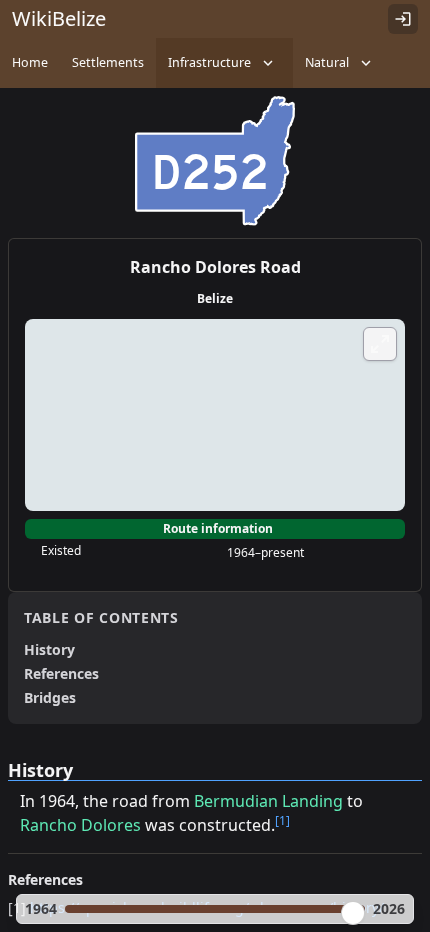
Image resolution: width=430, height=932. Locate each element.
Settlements (108, 62)
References (61, 673)
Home (30, 62)
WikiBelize (59, 18)
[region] (215, 415)
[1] (282, 820)
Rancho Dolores (80, 825)
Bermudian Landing (268, 801)
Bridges (50, 697)
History (49, 649)
